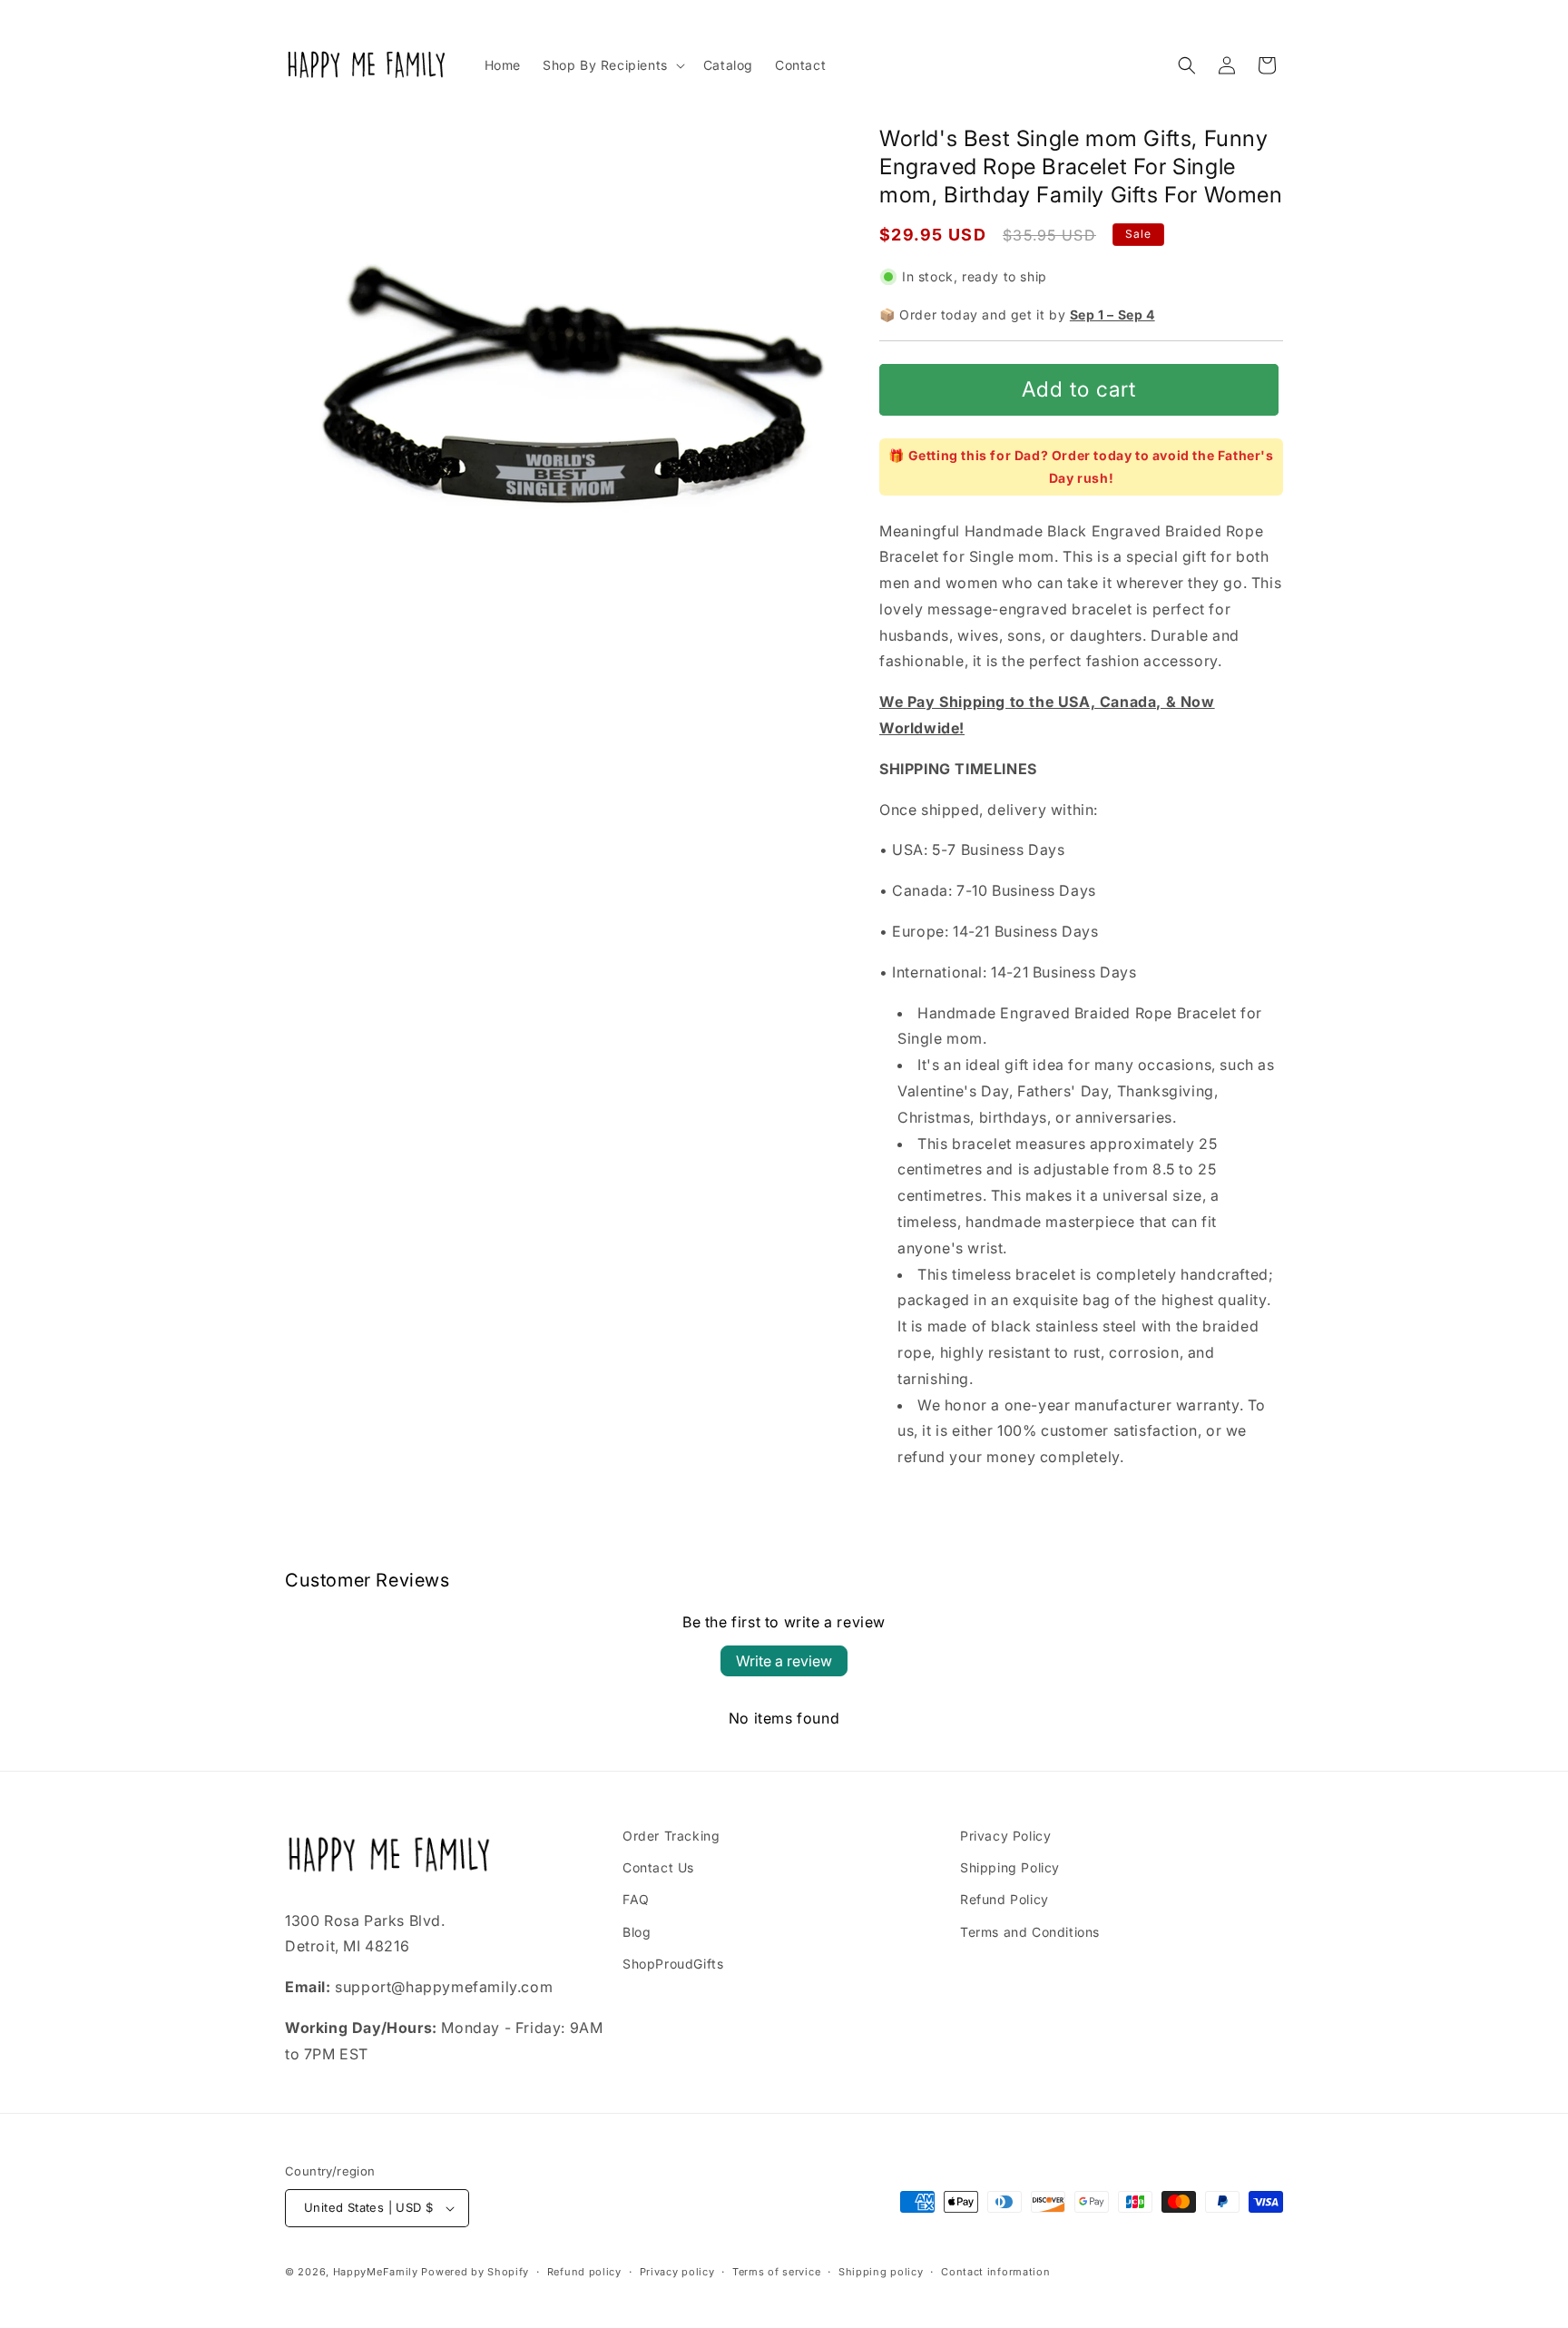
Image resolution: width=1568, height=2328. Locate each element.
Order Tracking (671, 1836)
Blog (637, 1932)
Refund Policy (1004, 1899)
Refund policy (584, 2272)
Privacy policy (677, 2272)
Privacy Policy (1005, 1836)
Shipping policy (881, 2272)
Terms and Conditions (1030, 1932)
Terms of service (776, 2272)
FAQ (636, 1899)
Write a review (784, 1661)
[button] (612, 65)
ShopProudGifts (673, 1964)
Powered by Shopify (475, 2272)
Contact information (995, 2272)
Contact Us (658, 1867)
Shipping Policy (1010, 1867)
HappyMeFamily (376, 2272)
